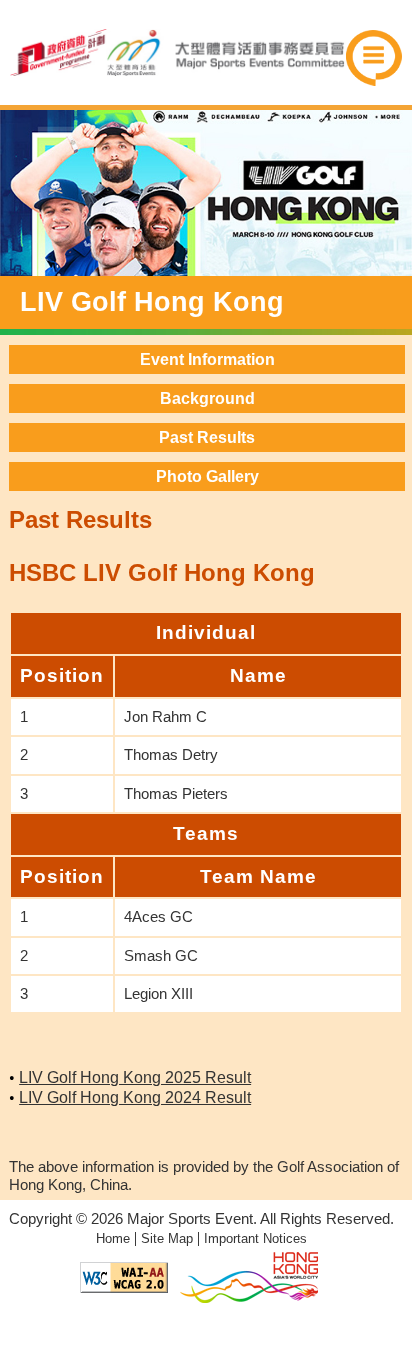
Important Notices (255, 1238)
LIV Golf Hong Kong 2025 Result (135, 1077)
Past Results (207, 437)
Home (113, 1238)
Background (207, 398)
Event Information (207, 359)
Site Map (167, 1238)
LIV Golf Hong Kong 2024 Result (135, 1097)
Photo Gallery (207, 476)
